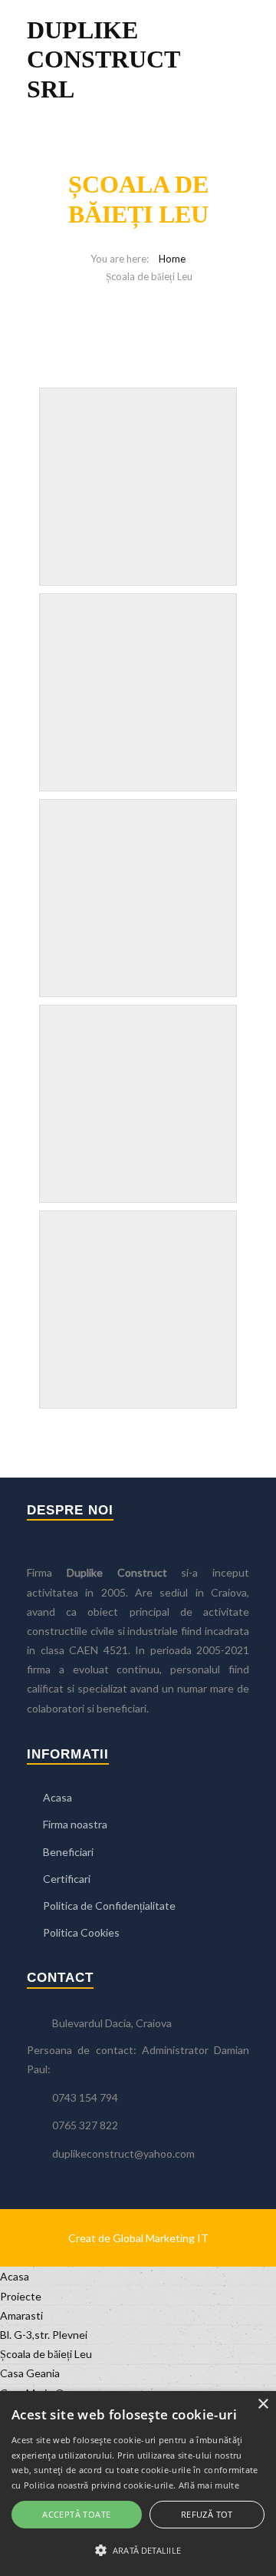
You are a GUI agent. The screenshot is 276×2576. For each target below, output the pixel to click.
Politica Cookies (81, 1932)
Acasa (58, 1797)
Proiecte (21, 2296)
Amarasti (21, 2315)
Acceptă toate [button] (76, 2514)
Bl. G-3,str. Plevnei (44, 2335)
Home (172, 259)
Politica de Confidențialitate (109, 1906)
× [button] (263, 2404)
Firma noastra (75, 1824)
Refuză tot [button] (207, 2514)
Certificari (67, 1879)
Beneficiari (68, 1852)
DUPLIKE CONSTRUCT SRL (103, 59)
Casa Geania (30, 2373)
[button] (138, 2550)
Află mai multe (209, 2485)
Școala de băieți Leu (46, 2354)
